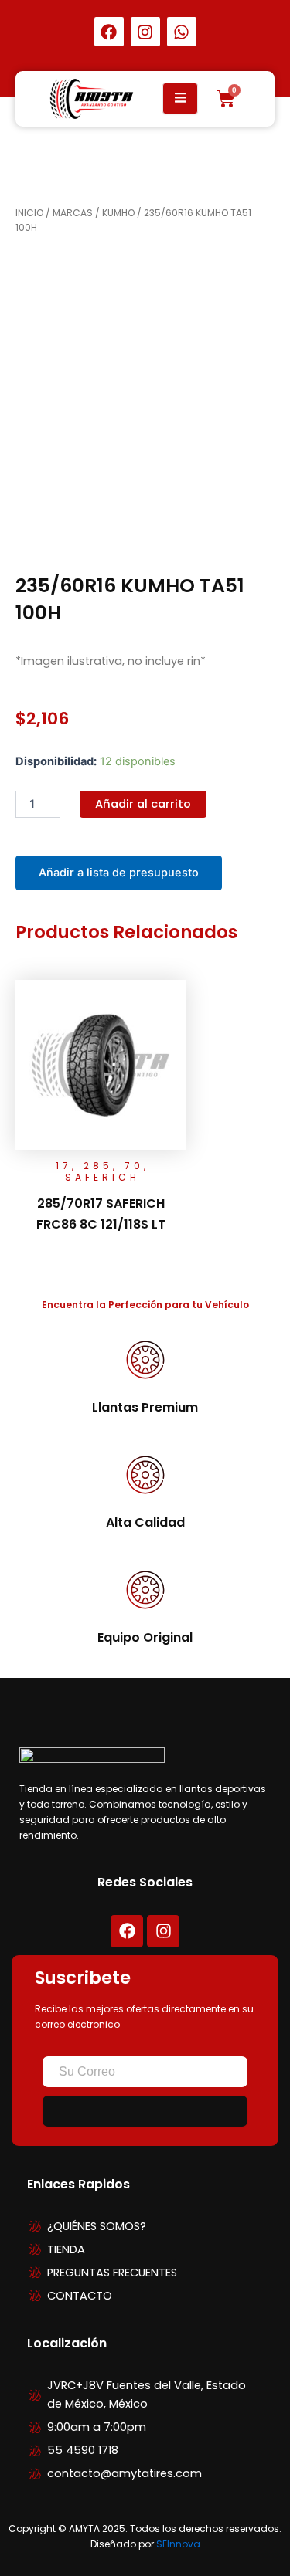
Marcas (73, 213)
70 (134, 1166)
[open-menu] (181, 98)
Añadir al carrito (143, 804)
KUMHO (118, 213)
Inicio (29, 213)
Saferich (102, 1177)
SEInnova (178, 2544)
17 (64, 1166)
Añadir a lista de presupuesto (119, 873)
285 (98, 1166)
